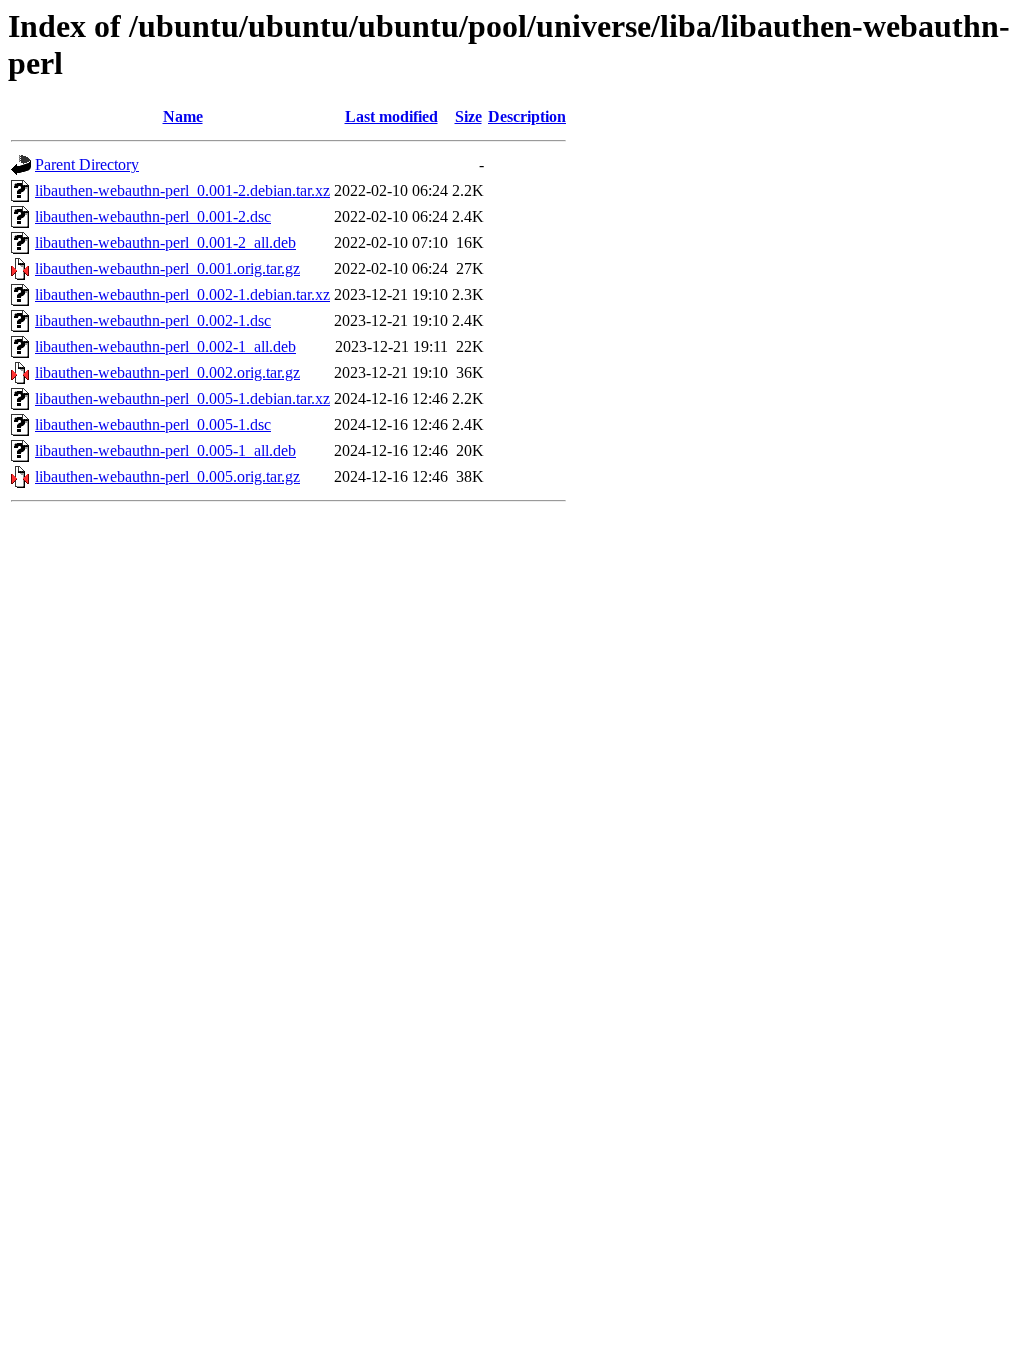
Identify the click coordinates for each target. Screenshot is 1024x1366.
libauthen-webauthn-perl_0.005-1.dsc (153, 424)
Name (183, 116)
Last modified (391, 116)
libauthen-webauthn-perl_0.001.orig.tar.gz (167, 268)
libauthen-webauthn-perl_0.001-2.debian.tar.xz (182, 190)
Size (468, 116)
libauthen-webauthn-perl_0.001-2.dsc (153, 216)
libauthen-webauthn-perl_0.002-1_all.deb (165, 346)
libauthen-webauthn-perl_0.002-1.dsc (153, 320)
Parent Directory (87, 164)
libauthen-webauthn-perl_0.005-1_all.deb (165, 450)
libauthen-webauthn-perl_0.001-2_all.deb (165, 242)
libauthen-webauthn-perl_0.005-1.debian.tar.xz (182, 398)
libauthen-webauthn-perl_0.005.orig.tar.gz (167, 476)
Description (527, 116)
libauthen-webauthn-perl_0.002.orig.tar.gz (167, 372)
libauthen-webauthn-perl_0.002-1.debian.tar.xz (182, 294)
